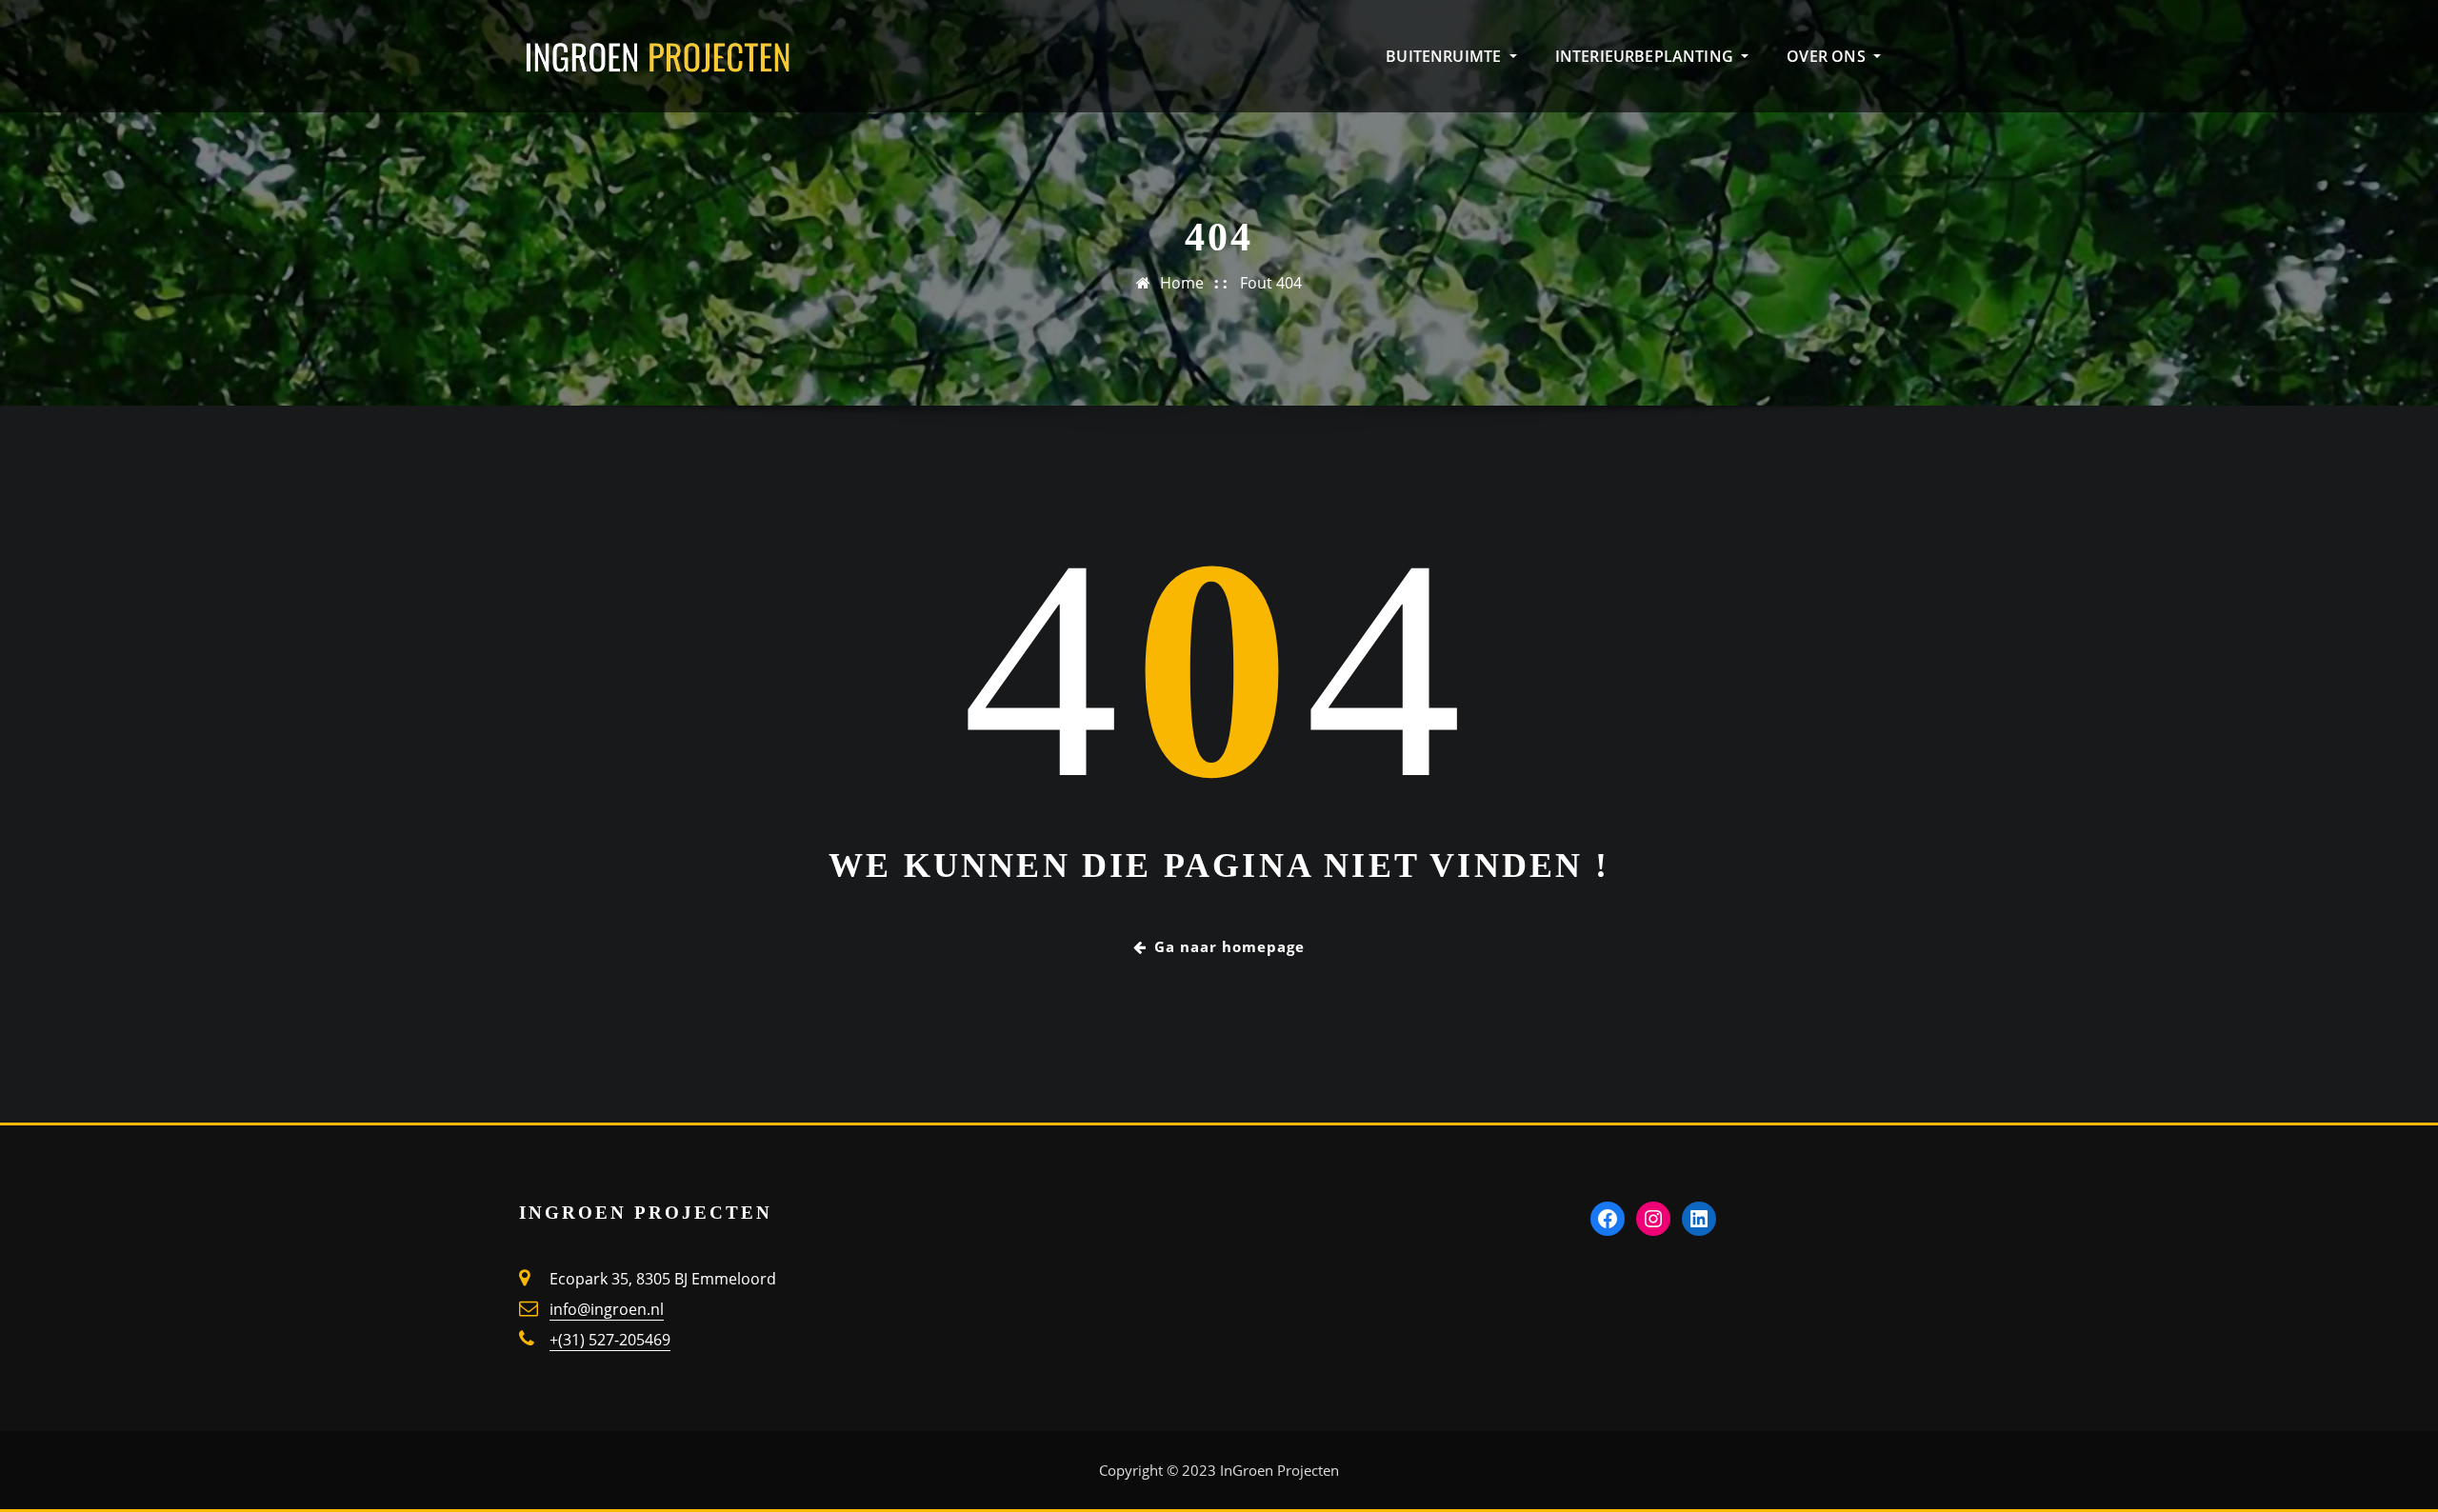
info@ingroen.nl (607, 1309)
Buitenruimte (1445, 56)
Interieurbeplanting (1647, 56)
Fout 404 (1271, 283)
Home (1182, 283)
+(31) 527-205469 (610, 1340)
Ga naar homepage (1229, 946)
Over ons (1828, 56)
